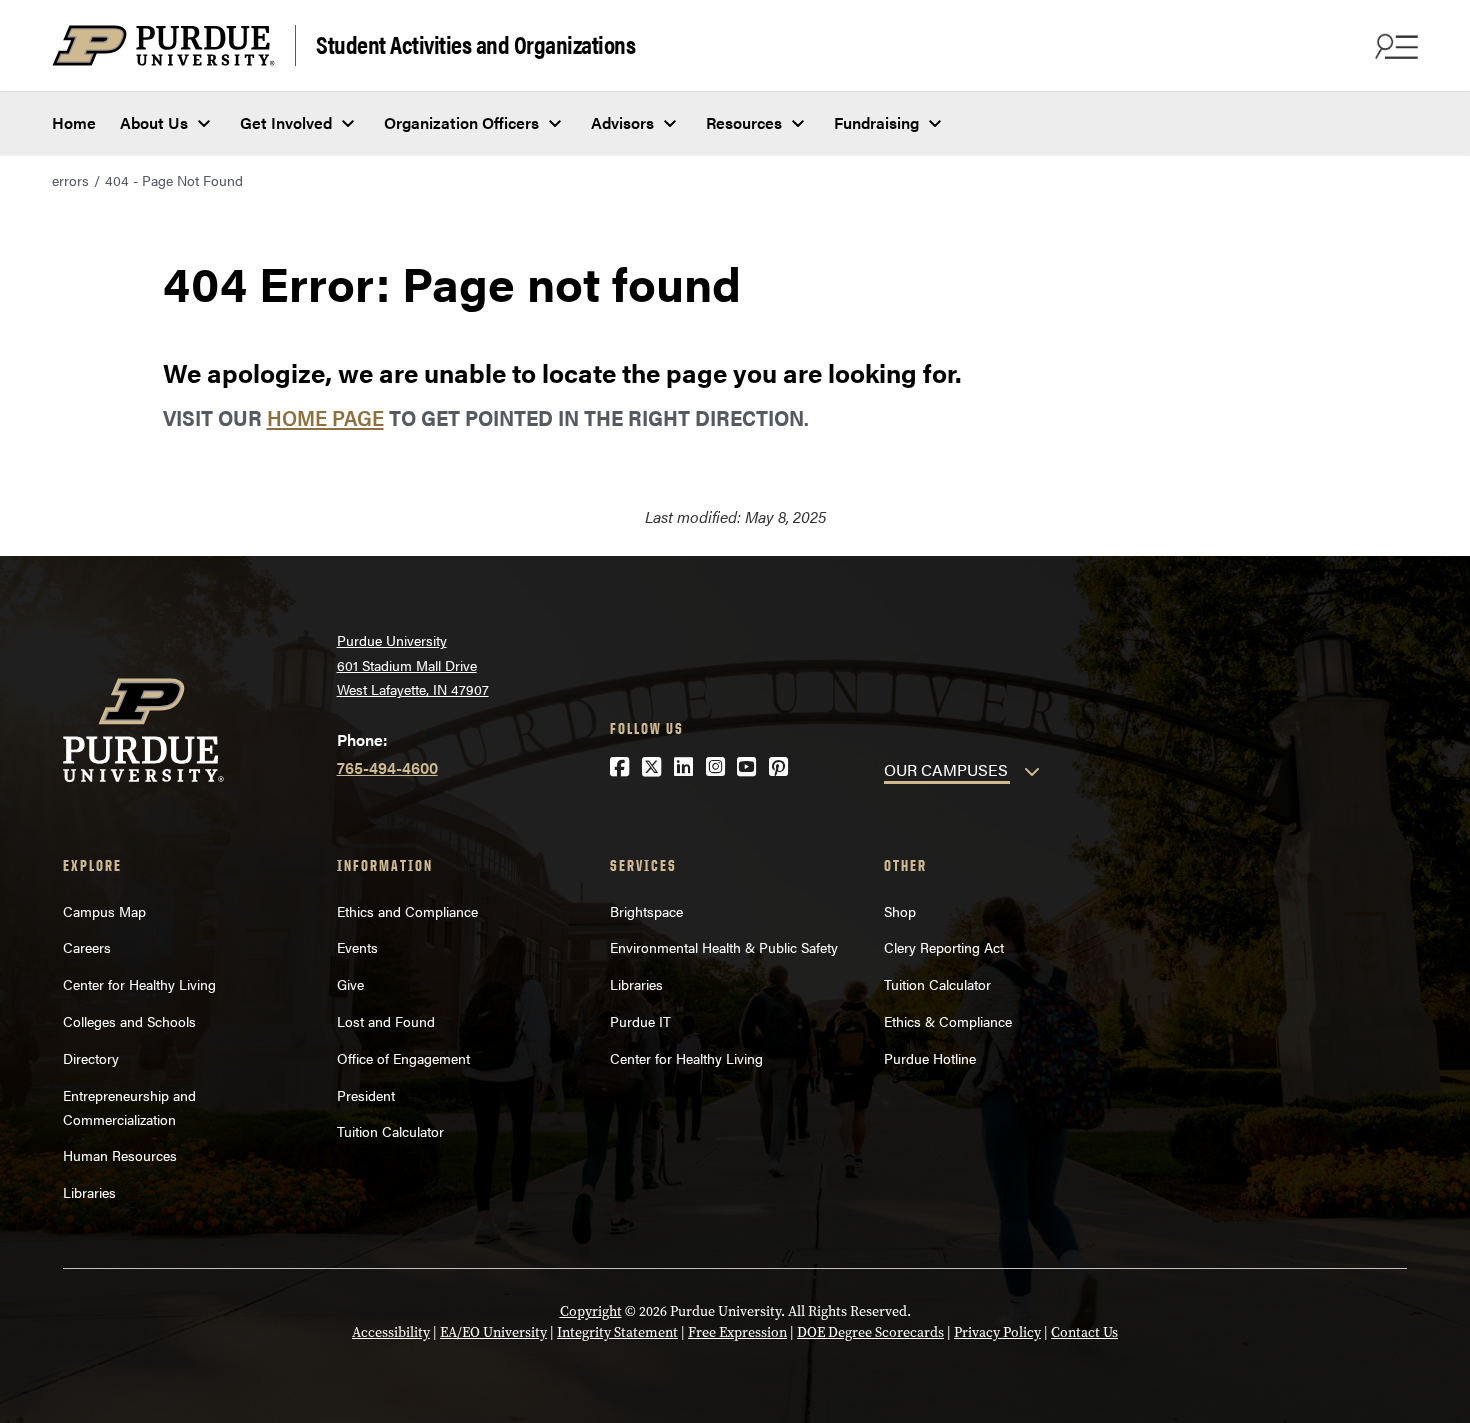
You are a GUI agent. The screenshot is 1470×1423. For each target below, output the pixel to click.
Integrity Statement (617, 1332)
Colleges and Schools (129, 1021)
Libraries (89, 1192)
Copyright (591, 1311)
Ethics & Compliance (948, 1021)
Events (357, 947)
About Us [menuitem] (154, 122)
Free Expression (737, 1332)
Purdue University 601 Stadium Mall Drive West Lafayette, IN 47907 (413, 664)
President (366, 1095)
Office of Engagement (403, 1058)
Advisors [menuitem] (622, 122)
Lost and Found (386, 1021)
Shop (900, 911)
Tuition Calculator (390, 1131)
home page (325, 416)
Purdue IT (640, 1021)
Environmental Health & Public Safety (724, 947)
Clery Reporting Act (944, 947)
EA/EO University (493, 1332)
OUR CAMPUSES (946, 769)
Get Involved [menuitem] (286, 122)
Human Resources (120, 1155)
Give (350, 984)
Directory (91, 1058)
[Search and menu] (1394, 46)
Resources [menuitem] (744, 122)
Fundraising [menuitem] (876, 122)
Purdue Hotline (930, 1058)
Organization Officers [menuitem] (461, 122)
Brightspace (646, 911)
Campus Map (104, 911)
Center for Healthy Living (139, 984)
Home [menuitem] (74, 122)
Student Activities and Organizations (475, 43)
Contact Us (1084, 1332)
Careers (87, 947)
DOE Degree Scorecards (870, 1332)
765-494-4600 (387, 767)
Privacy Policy (997, 1332)
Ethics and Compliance (407, 911)
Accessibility (391, 1332)
